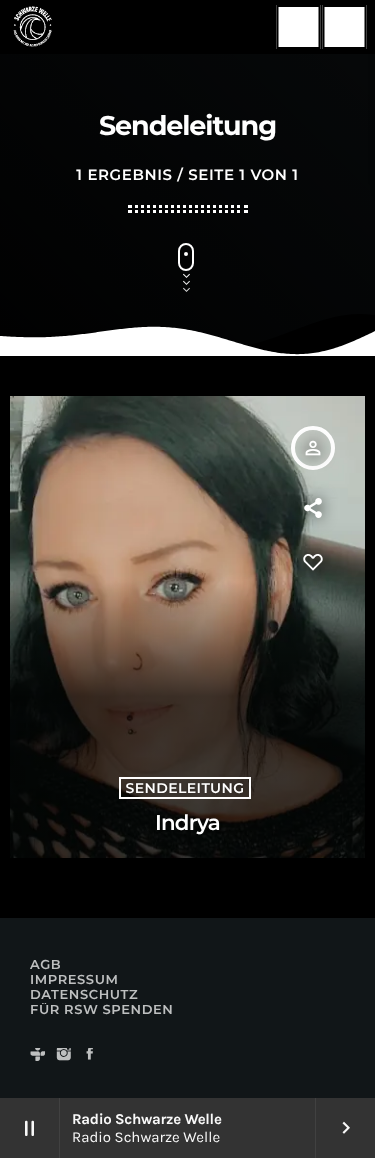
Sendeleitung (185, 788)
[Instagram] (64, 1055)
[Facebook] (90, 1055)
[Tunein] (38, 1055)
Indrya (187, 823)
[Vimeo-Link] (32, 27)
